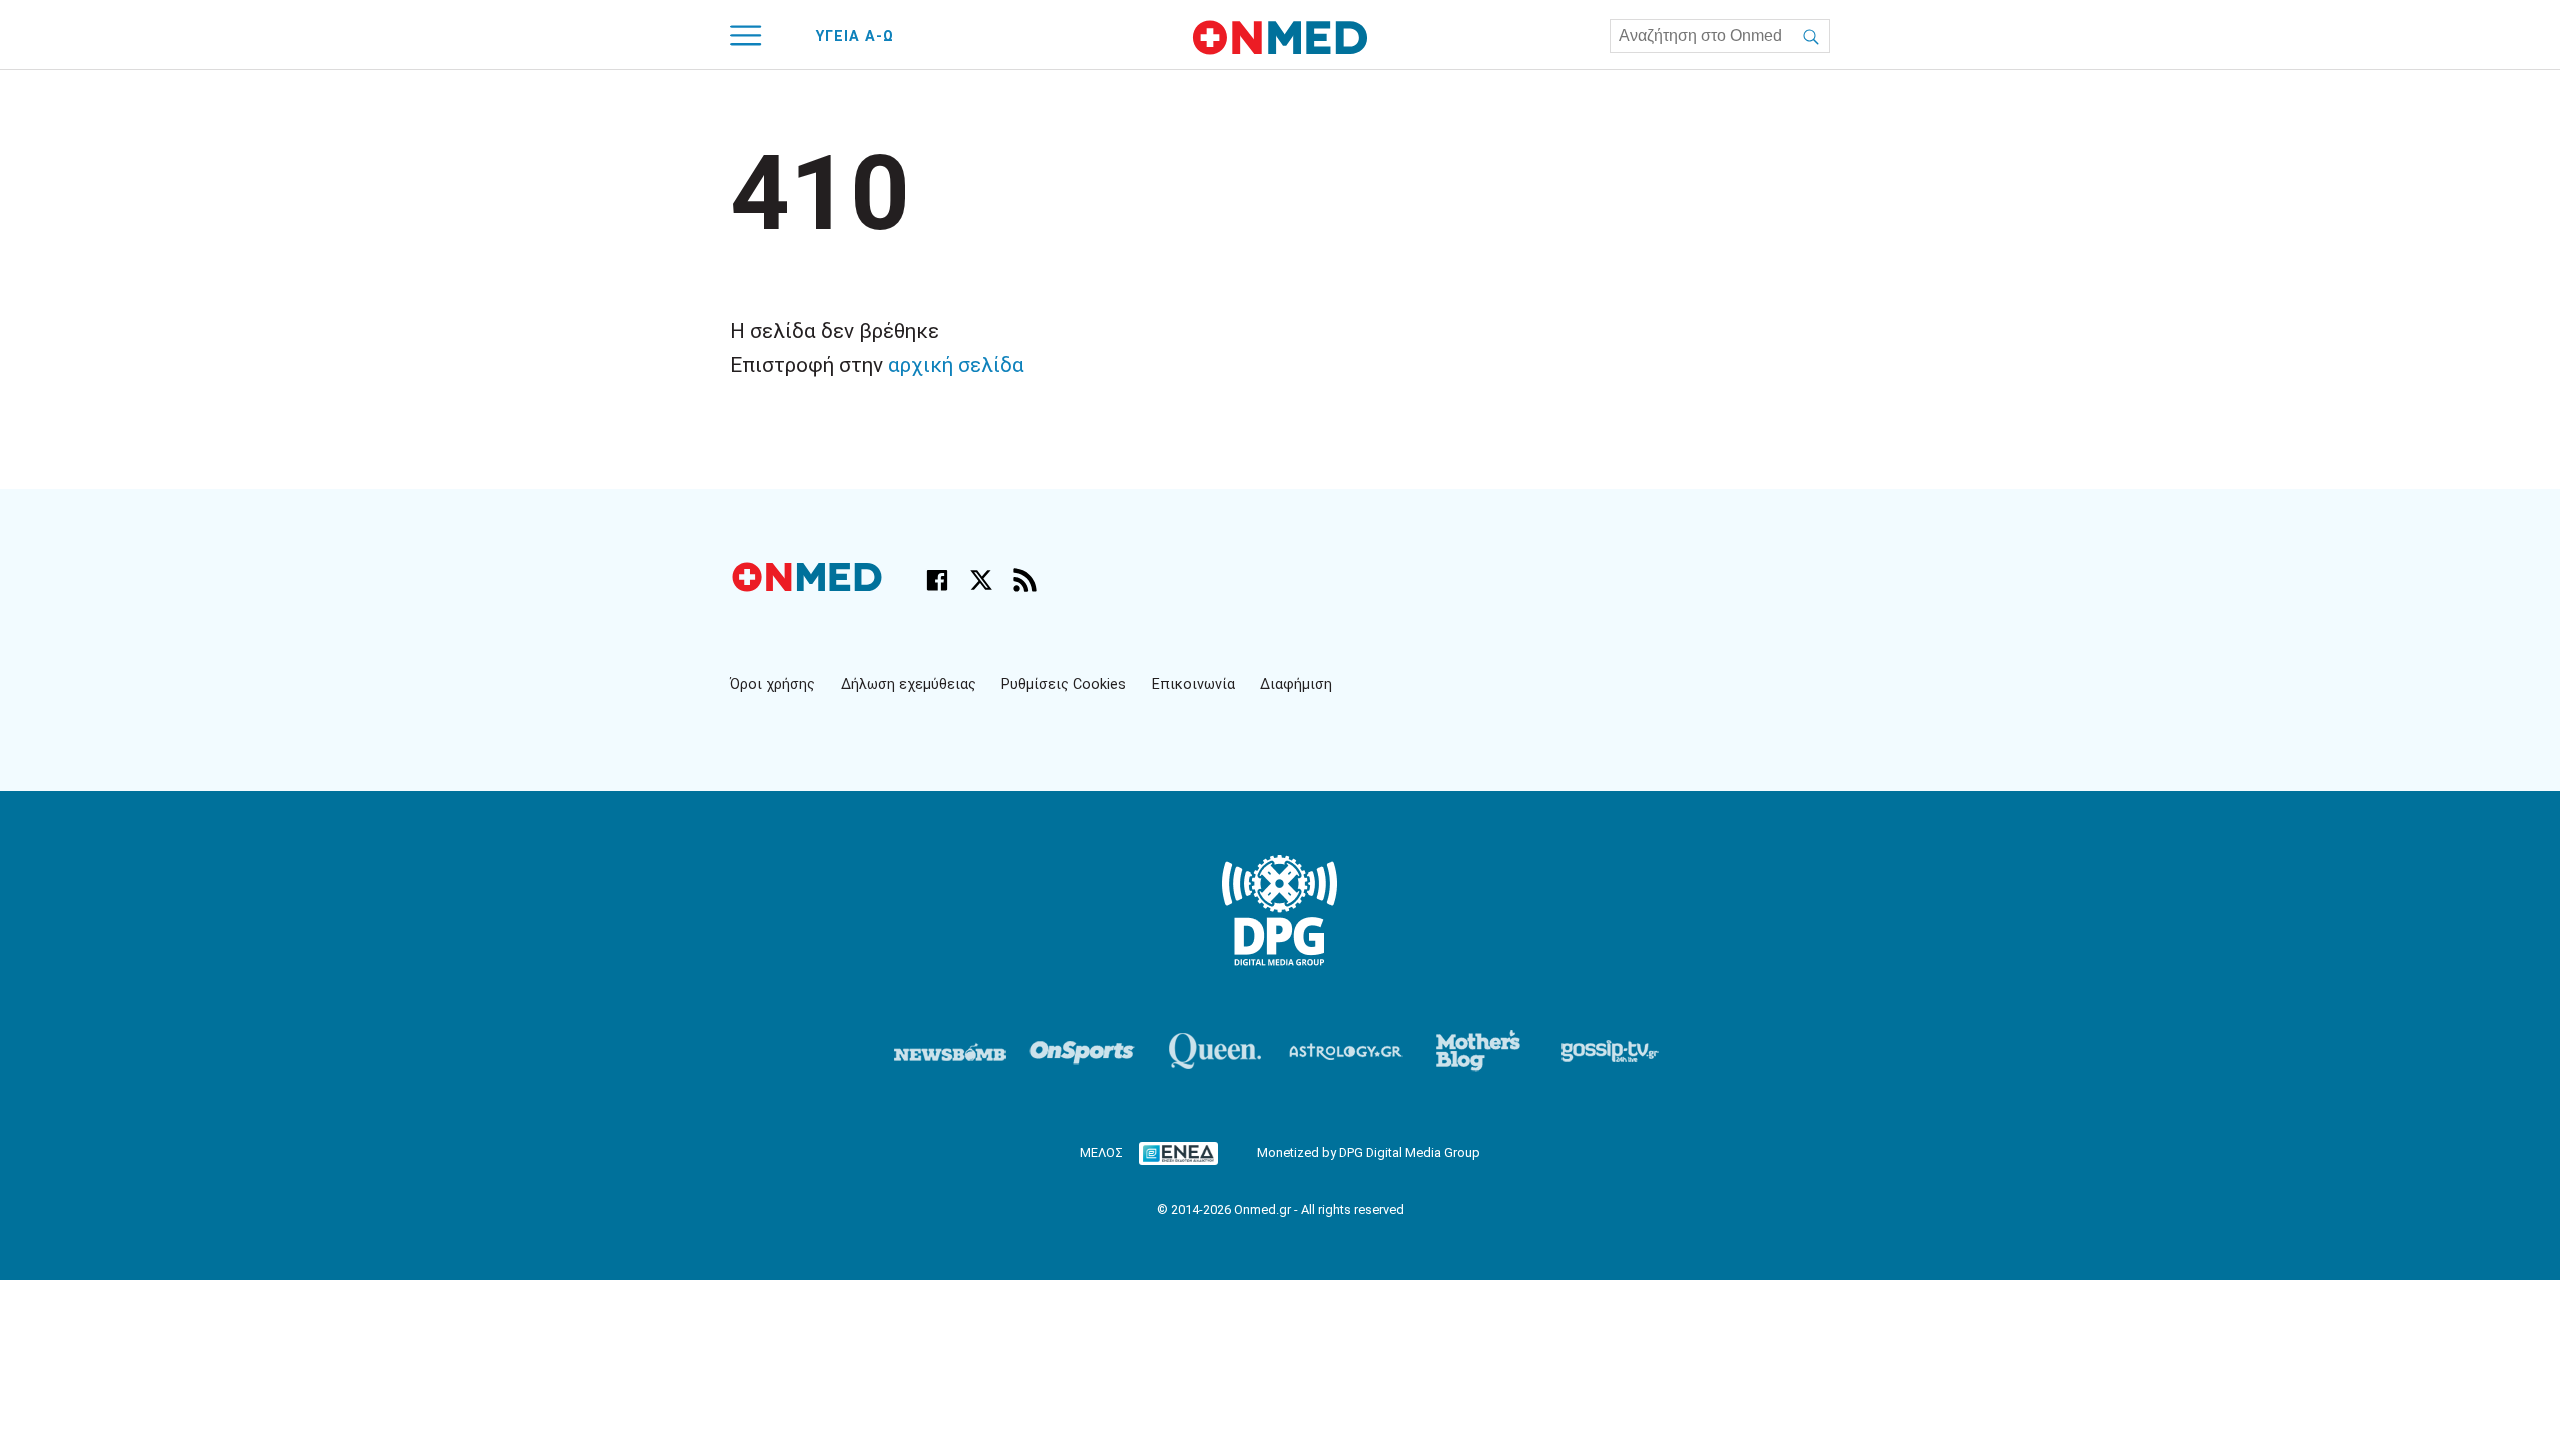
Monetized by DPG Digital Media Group (1368, 1152)
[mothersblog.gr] (1478, 1051)
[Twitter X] (981, 580)
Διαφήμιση (1296, 684)
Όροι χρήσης (772, 684)
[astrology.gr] (1346, 1051)
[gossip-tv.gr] (1610, 1051)
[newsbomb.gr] (950, 1051)
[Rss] (1025, 580)
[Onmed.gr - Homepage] (1280, 37)
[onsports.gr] (1082, 1051)
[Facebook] (937, 580)
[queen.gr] (1214, 1051)
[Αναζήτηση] (1811, 36)
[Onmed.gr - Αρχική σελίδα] (809, 586)
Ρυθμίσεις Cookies (1063, 684)
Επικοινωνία (1193, 684)
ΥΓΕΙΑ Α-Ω (855, 36)
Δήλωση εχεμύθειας (908, 684)
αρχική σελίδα (956, 365)
